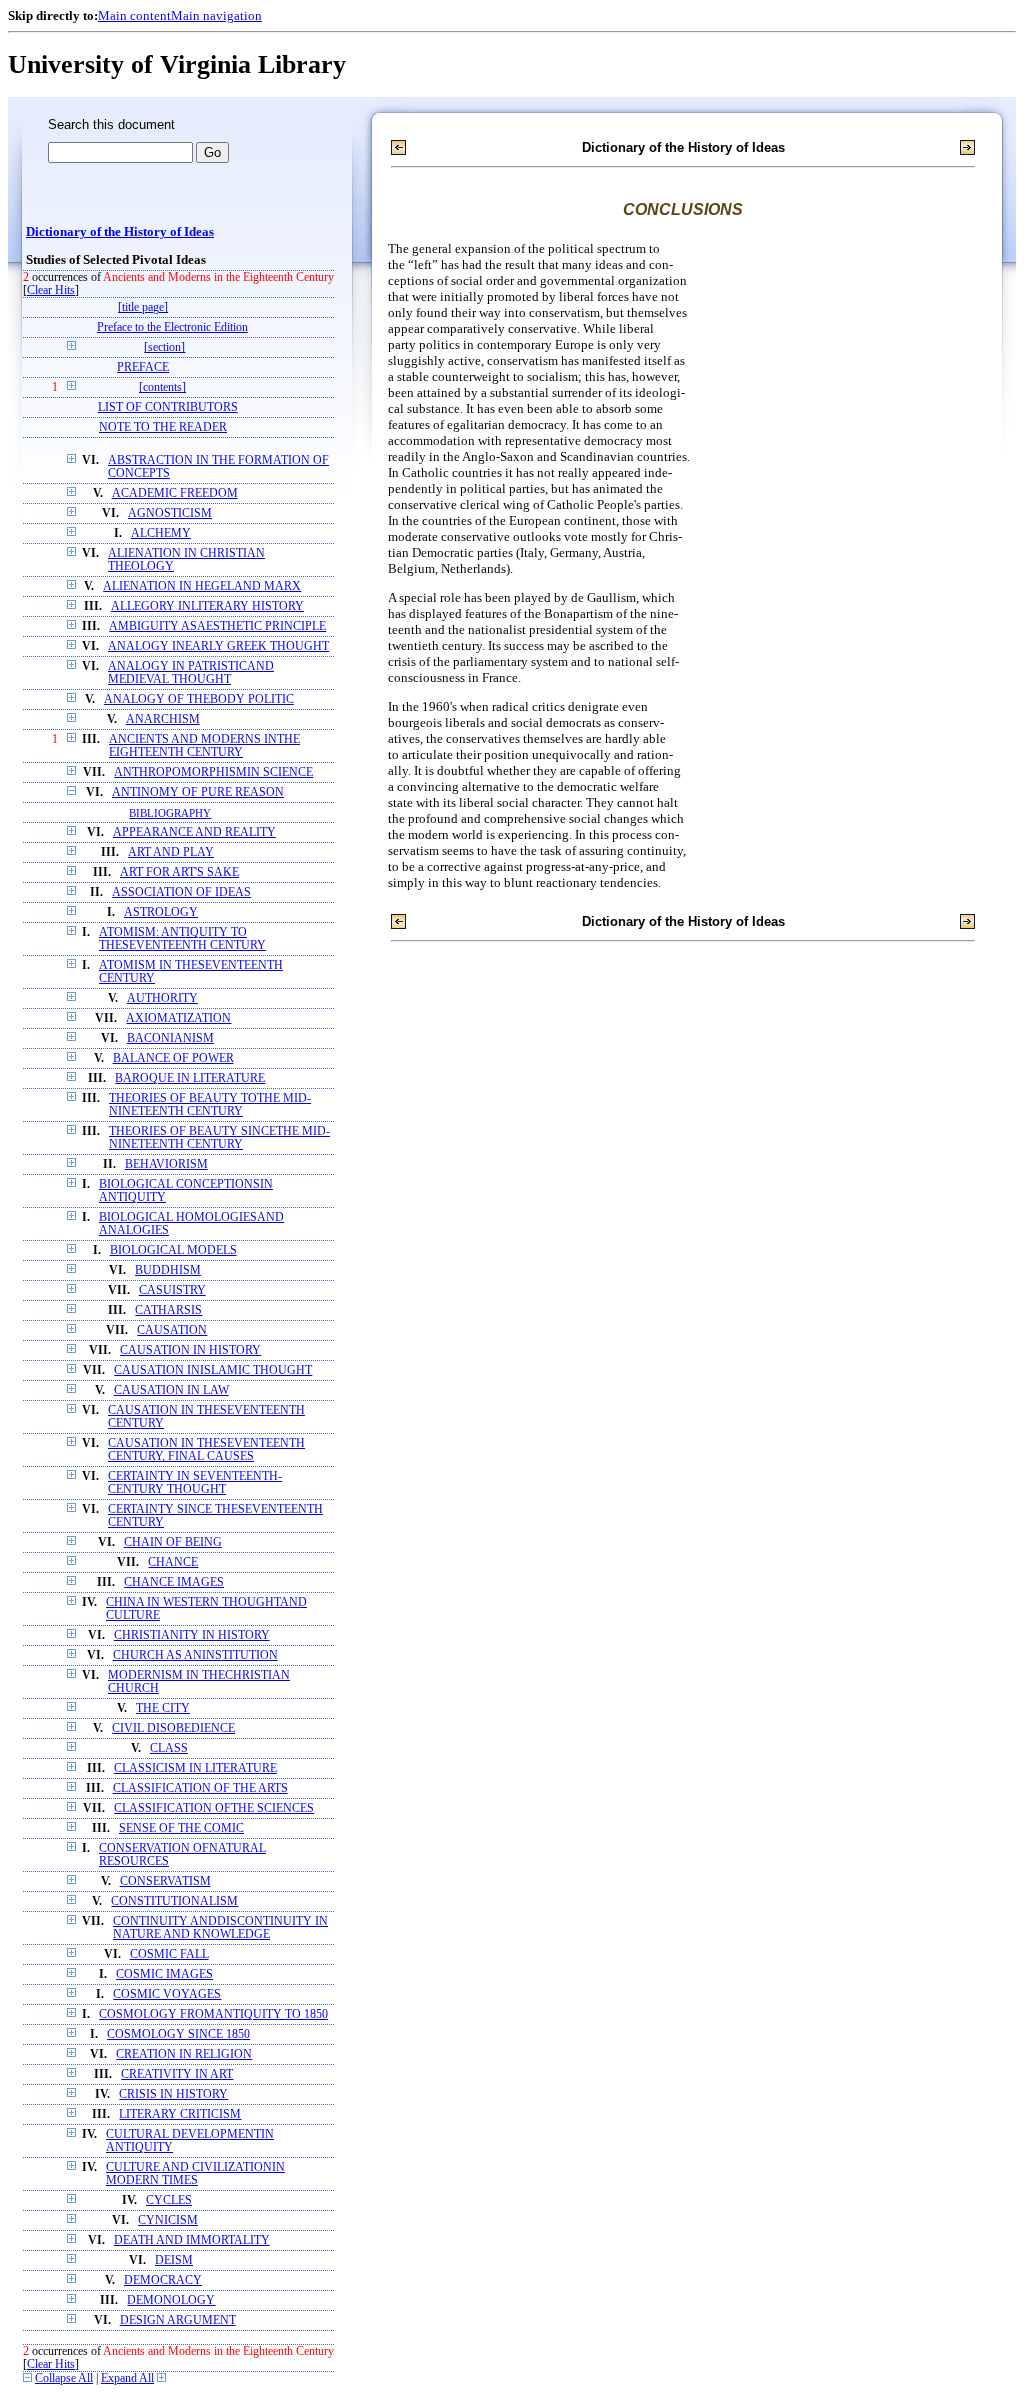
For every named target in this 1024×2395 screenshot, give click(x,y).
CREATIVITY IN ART (177, 2074)
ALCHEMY (161, 533)
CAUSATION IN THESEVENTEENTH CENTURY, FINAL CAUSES (206, 1450)
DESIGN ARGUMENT (178, 2320)
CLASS (169, 1748)
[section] (164, 347)
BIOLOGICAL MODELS (173, 1250)
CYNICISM (168, 2220)
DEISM (174, 2260)
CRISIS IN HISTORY (173, 2094)
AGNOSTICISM (170, 513)
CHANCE (173, 1562)
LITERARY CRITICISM (180, 2114)
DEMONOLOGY (171, 2300)
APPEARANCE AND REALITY (194, 832)
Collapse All (64, 2378)
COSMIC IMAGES (164, 1974)
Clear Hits (51, 290)
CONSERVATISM (165, 1881)
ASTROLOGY (161, 912)
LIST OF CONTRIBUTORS (168, 407)
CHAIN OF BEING (173, 1542)
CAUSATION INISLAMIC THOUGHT (213, 1370)
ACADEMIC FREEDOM (175, 493)
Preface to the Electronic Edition (172, 327)
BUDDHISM (168, 1270)
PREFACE (143, 367)
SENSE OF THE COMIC (181, 1828)
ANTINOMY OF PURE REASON (198, 792)
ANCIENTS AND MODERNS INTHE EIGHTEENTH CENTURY (204, 746)
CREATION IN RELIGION (184, 2054)
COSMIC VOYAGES (167, 1994)
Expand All (127, 2378)
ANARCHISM (163, 719)
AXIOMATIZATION (178, 1018)
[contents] (162, 387)
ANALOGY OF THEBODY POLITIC (199, 699)
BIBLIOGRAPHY (170, 813)
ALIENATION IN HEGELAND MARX (202, 586)
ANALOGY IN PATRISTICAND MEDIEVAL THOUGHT (191, 673)
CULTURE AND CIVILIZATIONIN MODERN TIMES (195, 2174)
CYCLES (169, 2200)
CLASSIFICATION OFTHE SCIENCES (214, 1808)
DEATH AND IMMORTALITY (192, 2240)
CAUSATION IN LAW (171, 1390)
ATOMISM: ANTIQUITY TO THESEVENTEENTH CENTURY (182, 939)
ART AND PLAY (171, 852)
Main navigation (216, 15)
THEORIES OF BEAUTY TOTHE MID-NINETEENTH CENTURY (210, 1105)
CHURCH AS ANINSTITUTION (195, 1655)
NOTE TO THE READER (163, 427)
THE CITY (163, 1708)
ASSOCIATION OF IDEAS (181, 892)
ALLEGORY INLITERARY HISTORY (207, 606)
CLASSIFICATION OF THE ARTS (200, 1788)
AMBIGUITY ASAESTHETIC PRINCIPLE (217, 626)
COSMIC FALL (169, 1954)
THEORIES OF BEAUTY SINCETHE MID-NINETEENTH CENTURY (219, 1138)
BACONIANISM (170, 1038)
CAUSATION (172, 1330)
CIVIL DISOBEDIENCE (173, 1728)
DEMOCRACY (163, 2280)
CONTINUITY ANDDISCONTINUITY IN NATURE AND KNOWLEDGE (220, 1928)
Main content (134, 15)
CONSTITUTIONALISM (174, 1901)
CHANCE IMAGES (174, 1582)
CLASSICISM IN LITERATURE (195, 1768)
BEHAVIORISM (166, 1164)
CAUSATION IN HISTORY (190, 1350)
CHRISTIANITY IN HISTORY (192, 1635)
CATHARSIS (168, 1310)
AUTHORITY (162, 998)
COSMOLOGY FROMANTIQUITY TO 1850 (213, 2014)
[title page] (143, 307)
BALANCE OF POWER (173, 1058)
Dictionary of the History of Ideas (120, 232)
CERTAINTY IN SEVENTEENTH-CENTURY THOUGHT (195, 1483)
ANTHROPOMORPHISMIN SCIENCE (213, 772)
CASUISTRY (172, 1290)
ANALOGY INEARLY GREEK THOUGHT (218, 646)
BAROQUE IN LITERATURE (190, 1078)
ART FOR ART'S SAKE (179, 872)
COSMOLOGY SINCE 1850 (178, 2034)
